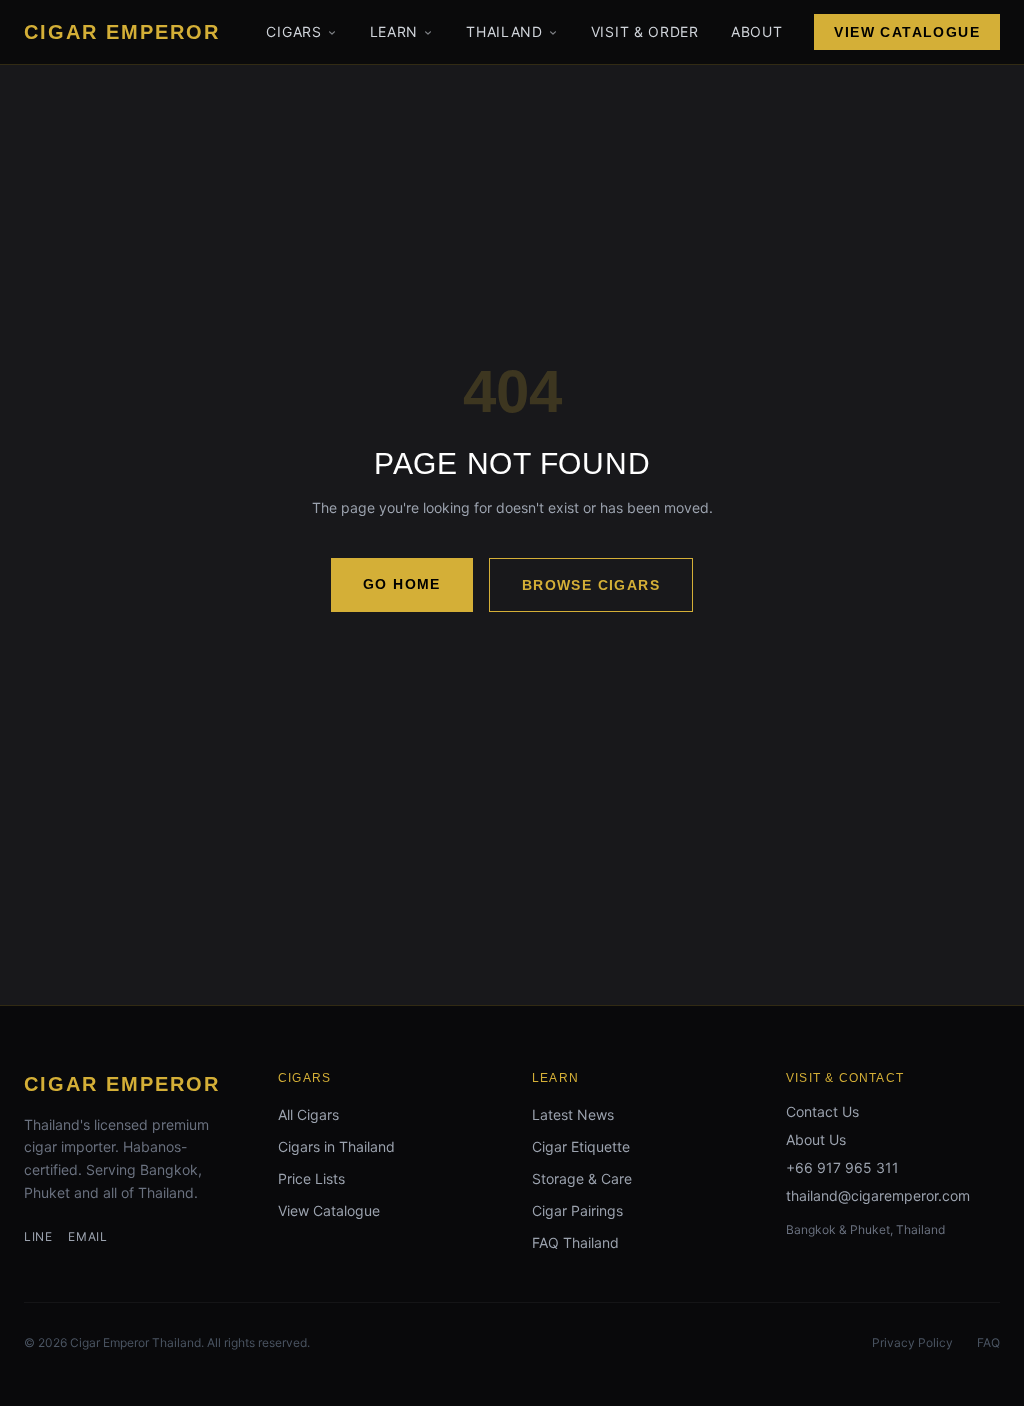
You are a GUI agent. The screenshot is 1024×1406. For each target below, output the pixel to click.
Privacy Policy (912, 1342)
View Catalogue (907, 32)
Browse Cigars (591, 585)
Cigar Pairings (577, 1210)
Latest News (573, 1114)
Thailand (504, 31)
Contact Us (822, 1111)
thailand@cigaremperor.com (878, 1195)
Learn (394, 31)
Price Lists (311, 1178)
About (757, 31)
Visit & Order (645, 31)
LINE (38, 1236)
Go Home (402, 584)
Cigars (293, 31)
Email (87, 1236)
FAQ (988, 1342)
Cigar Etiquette (581, 1146)
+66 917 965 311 (842, 1167)
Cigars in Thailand (336, 1146)
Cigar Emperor (122, 1084)
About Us (816, 1139)
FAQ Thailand (575, 1242)
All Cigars (308, 1114)
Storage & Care (582, 1178)
